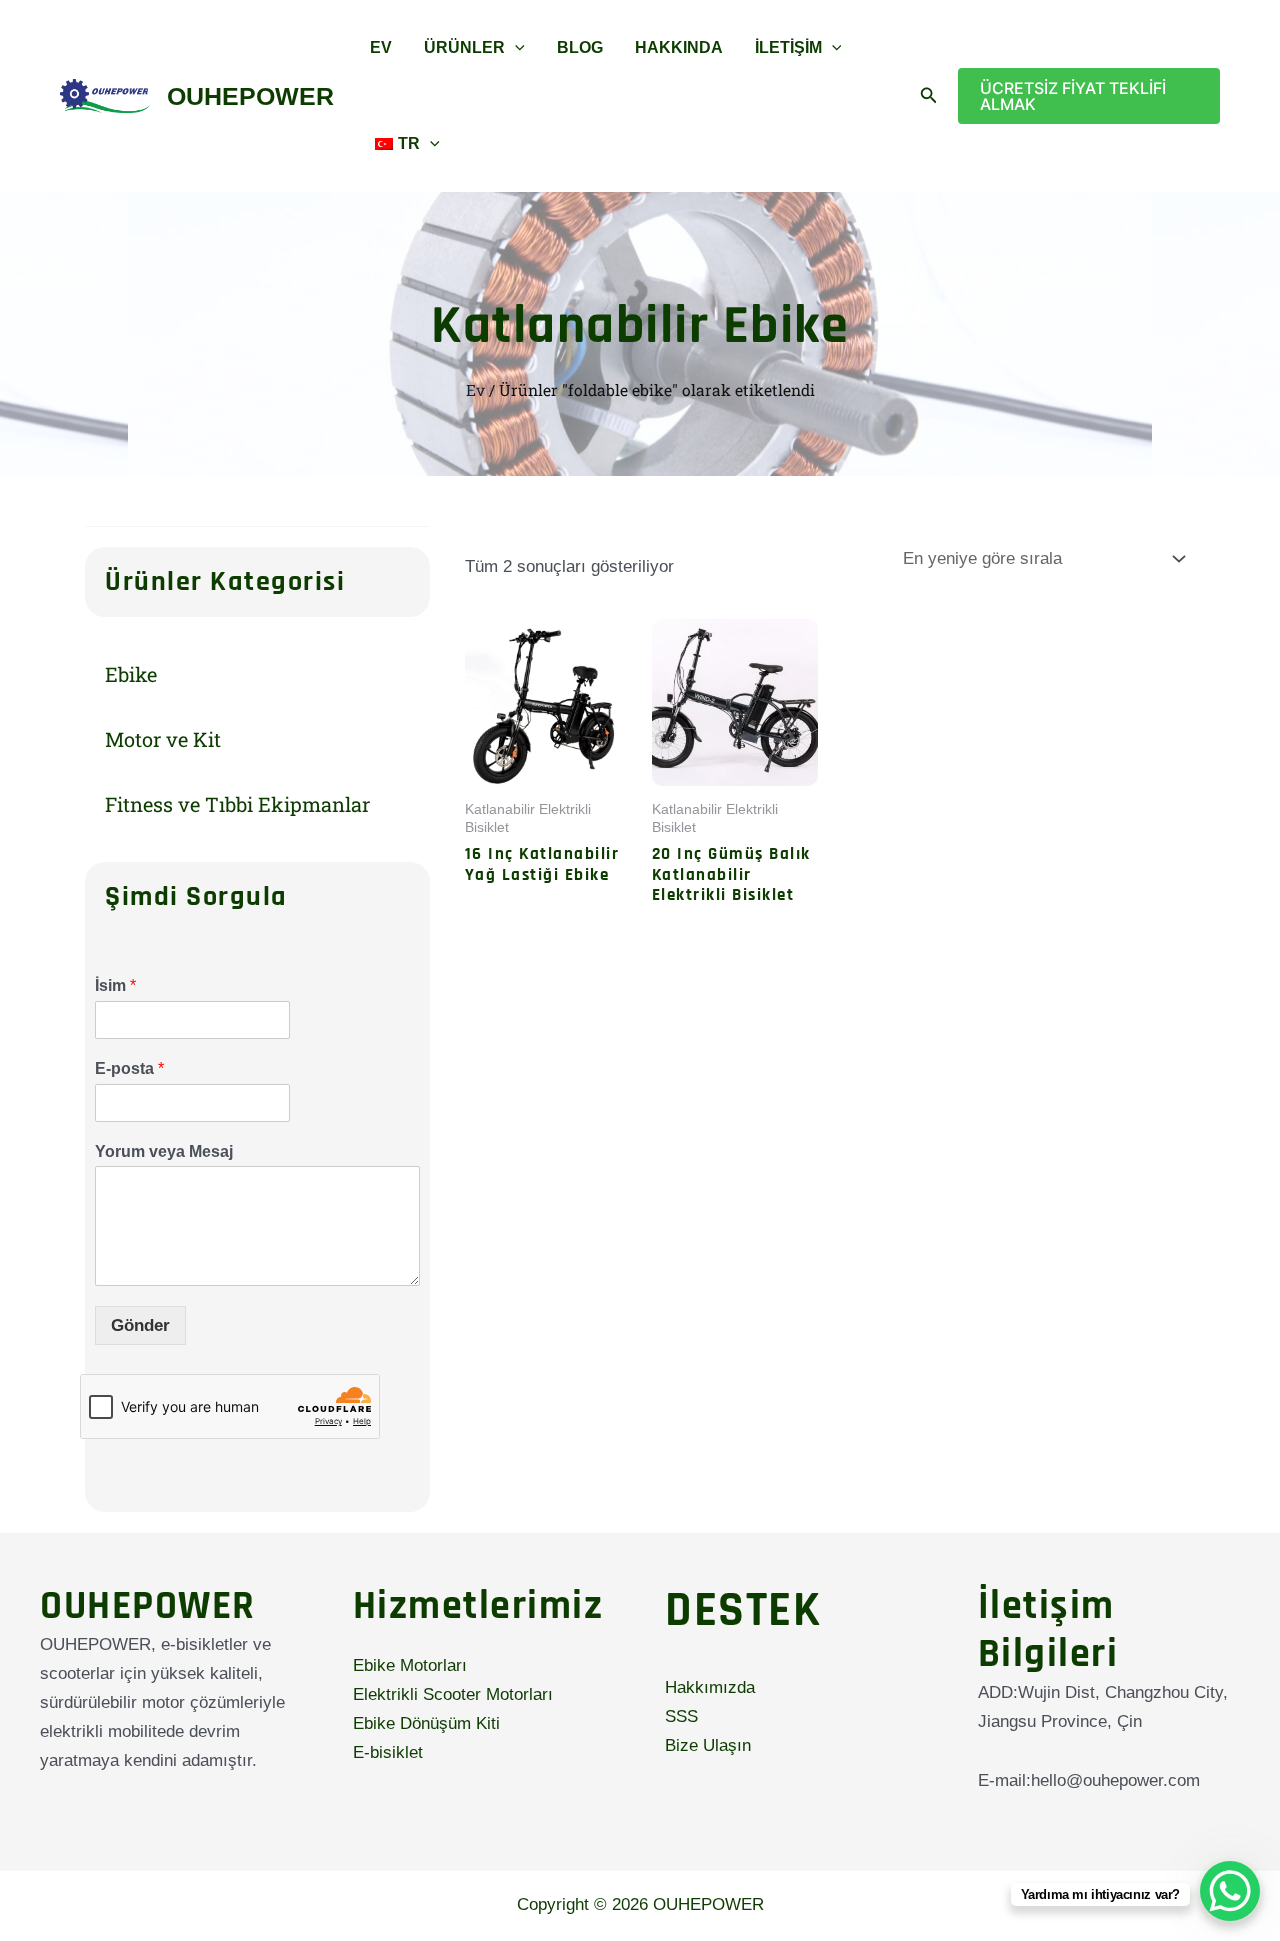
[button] (515, 48)
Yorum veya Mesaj (164, 1151)
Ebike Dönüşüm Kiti (426, 1723)
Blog (580, 47)
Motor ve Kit (163, 739)
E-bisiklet (388, 1752)
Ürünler (464, 47)
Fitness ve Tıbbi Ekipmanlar (237, 804)
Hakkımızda (710, 1687)
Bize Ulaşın (708, 1745)
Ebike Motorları (410, 1665)
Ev (381, 47)
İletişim (788, 47)
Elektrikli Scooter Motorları (453, 1694)
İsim (115, 985)
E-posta (129, 1068)
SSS (681, 1716)
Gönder (140, 1325)
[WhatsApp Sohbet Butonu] (1230, 1891)
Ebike (131, 674)
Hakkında (679, 47)
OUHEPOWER (250, 96)
